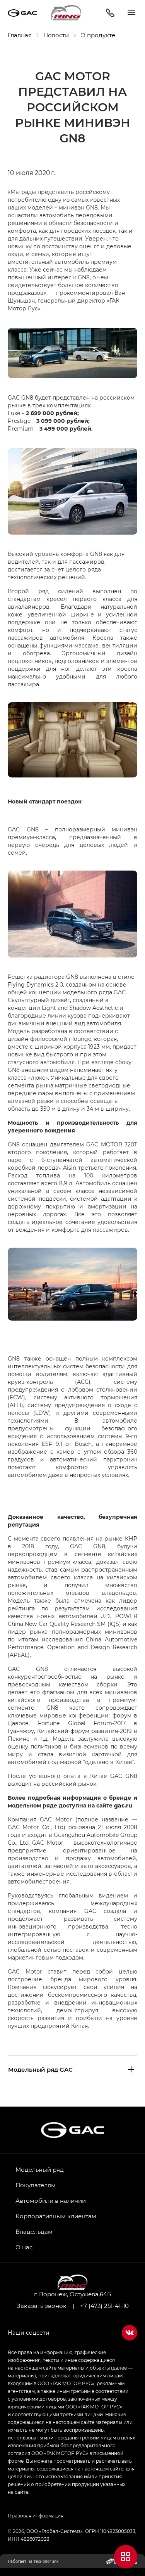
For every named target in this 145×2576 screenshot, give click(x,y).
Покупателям (36, 2185)
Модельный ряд (40, 2169)
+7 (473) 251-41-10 (104, 2306)
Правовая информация (36, 2515)
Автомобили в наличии (51, 2200)
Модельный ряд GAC (40, 2069)
